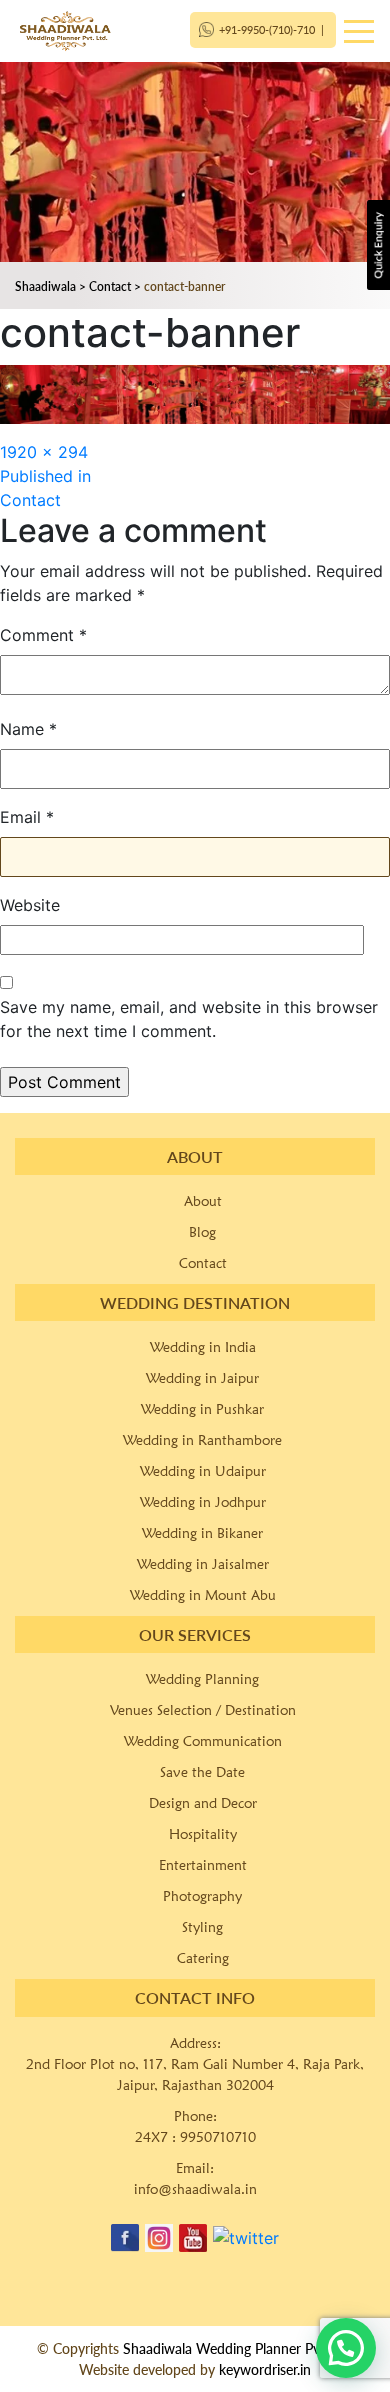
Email (27, 817)
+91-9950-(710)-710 (267, 29)
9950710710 (218, 2137)
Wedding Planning (202, 1679)
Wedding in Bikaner (202, 1533)
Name (28, 729)
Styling (202, 1927)
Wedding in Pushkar (202, 1409)
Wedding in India (203, 1347)
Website (30, 905)
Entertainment (203, 1865)
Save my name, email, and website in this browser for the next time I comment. (189, 1019)
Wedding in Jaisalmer (203, 1564)
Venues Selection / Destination (203, 1710)
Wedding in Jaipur (202, 1378)
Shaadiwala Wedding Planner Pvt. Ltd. (238, 2348)
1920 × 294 (44, 452)
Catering (203, 1958)
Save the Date (202, 1772)
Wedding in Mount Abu (203, 1595)
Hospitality (203, 1834)
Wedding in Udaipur (203, 1471)
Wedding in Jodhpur (203, 1502)
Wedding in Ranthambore (202, 1440)
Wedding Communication (203, 1741)
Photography (202, 1896)
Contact (203, 1263)
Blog (202, 1232)
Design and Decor (203, 1803)
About (203, 1201)
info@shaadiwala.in (195, 2189)
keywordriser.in (265, 2369)
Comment (43, 635)
